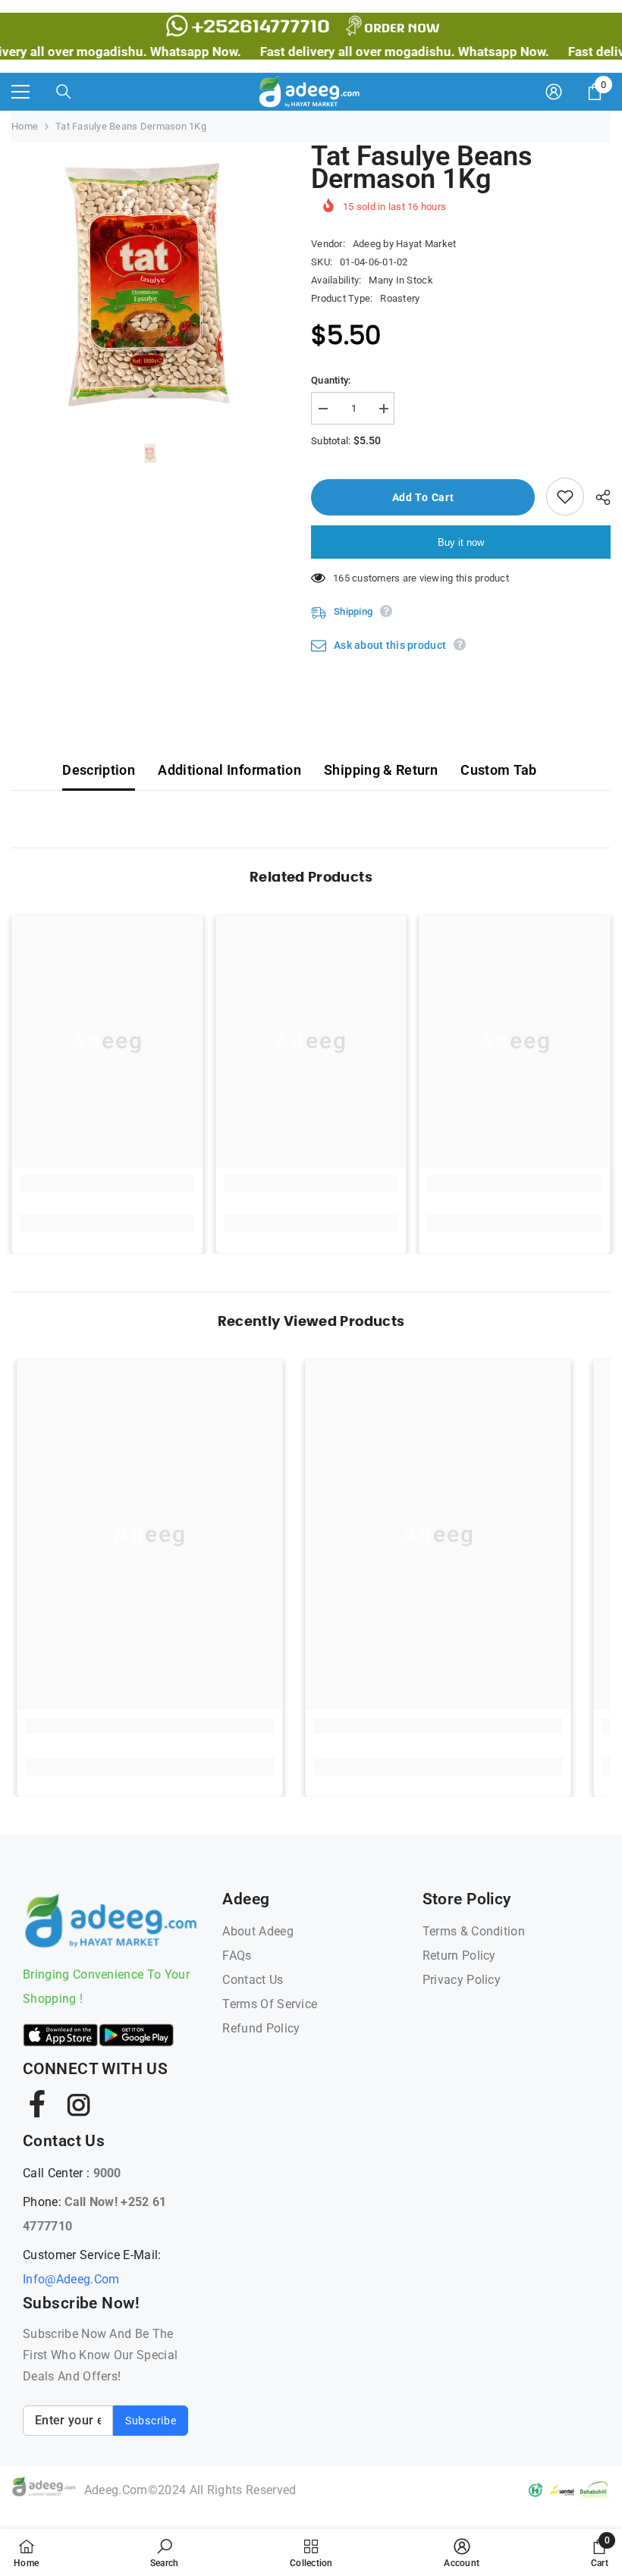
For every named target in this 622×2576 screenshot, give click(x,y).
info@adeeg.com (71, 2279)
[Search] (64, 92)
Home (25, 126)
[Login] (554, 92)
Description (99, 770)
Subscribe (151, 2421)
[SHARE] (597, 497)
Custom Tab (499, 770)
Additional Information (229, 770)
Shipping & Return (381, 770)
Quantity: (331, 380)
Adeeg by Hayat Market (404, 244)
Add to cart (426, 497)
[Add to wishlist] (565, 497)
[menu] (20, 92)
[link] (107, 1183)
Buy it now (461, 542)
